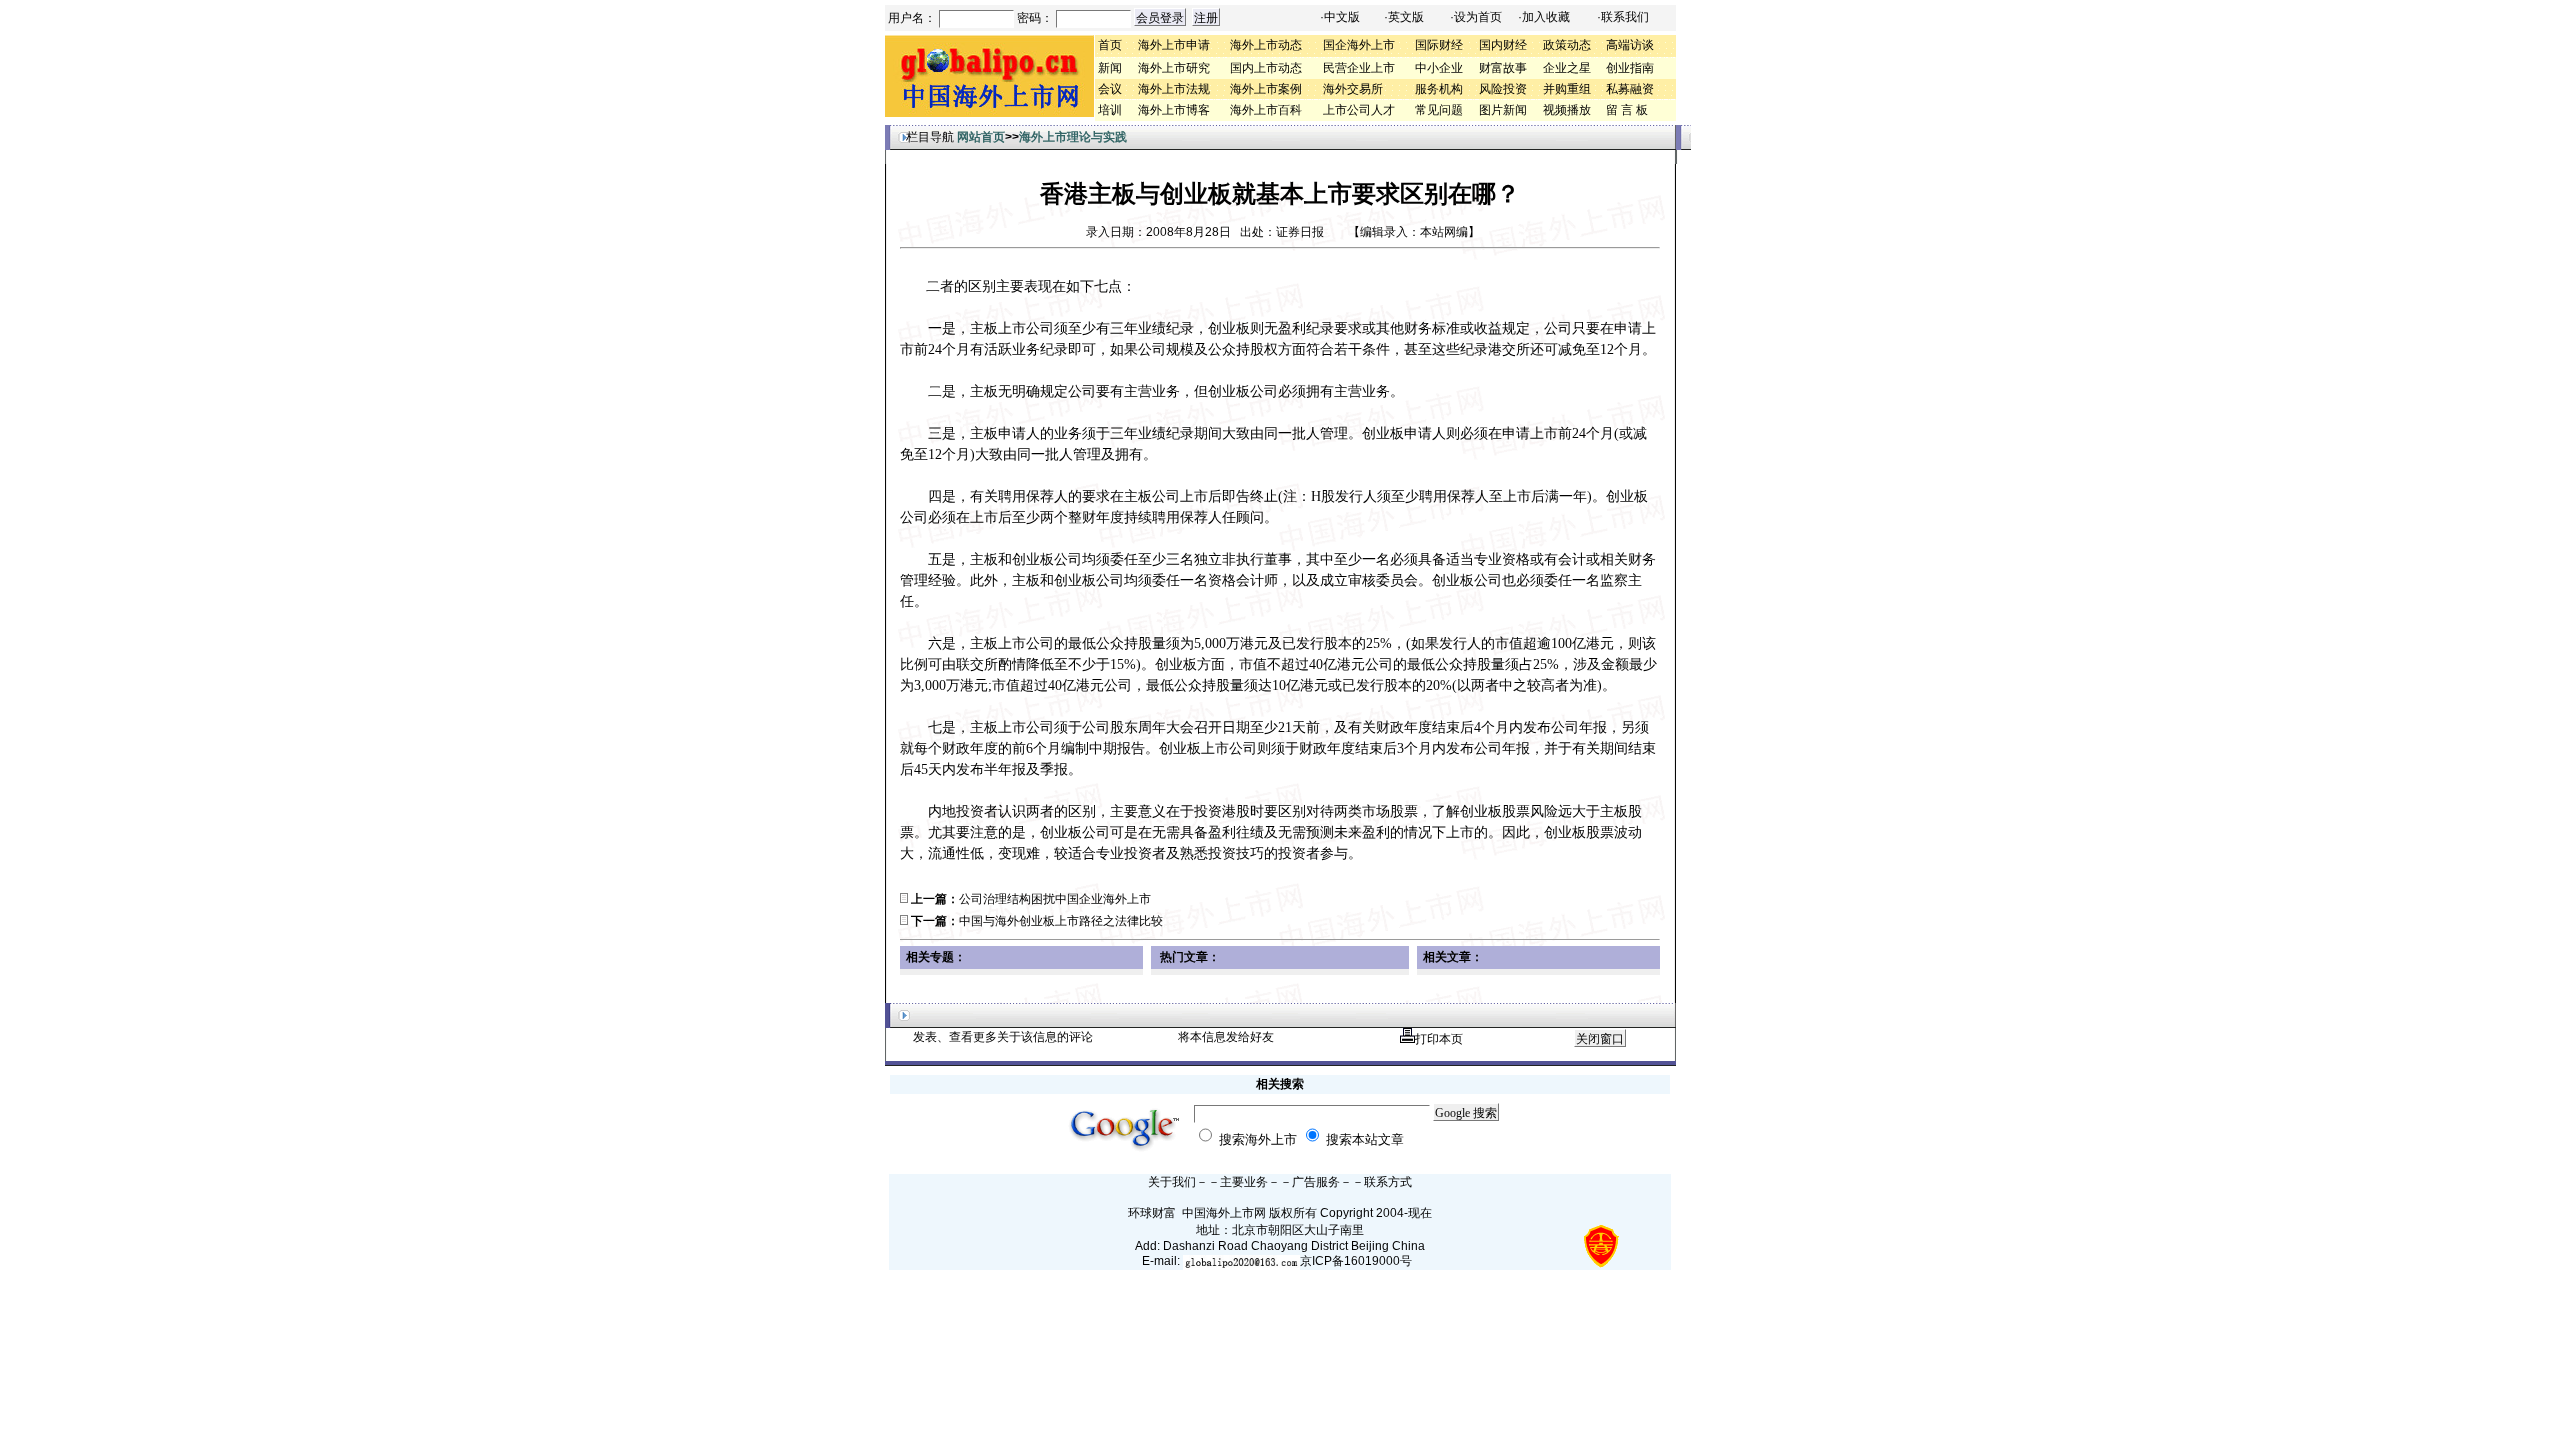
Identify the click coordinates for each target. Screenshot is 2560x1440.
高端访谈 (1630, 45)
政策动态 (1567, 45)
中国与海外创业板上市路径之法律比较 (1061, 921)
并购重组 (1567, 89)
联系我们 (1625, 17)
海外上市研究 (1174, 68)
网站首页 (981, 137)
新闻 (1110, 68)
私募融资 (1630, 89)
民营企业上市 (1359, 68)
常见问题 (1439, 110)
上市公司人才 (1359, 110)
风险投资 (1503, 89)
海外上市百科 (1266, 110)
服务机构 (1439, 89)
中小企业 (1439, 68)
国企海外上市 (1359, 45)
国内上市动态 (1266, 68)
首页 (1110, 45)
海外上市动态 (1266, 45)
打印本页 (1439, 1039)
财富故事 (1503, 68)
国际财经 (1439, 45)
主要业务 (1244, 1182)
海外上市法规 (1174, 89)
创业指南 (1630, 68)
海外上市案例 (1266, 89)
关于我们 (1172, 1182)
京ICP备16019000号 (1356, 1261)
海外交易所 (1353, 89)
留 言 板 (1627, 110)
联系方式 (1388, 1182)
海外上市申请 (1174, 45)
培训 (1110, 110)
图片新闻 (1503, 110)
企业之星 (1567, 68)
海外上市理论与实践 (1073, 137)
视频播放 (1567, 110)
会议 (1110, 89)
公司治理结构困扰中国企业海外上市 (1055, 899)
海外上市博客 (1174, 110)
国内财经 (1503, 45)
